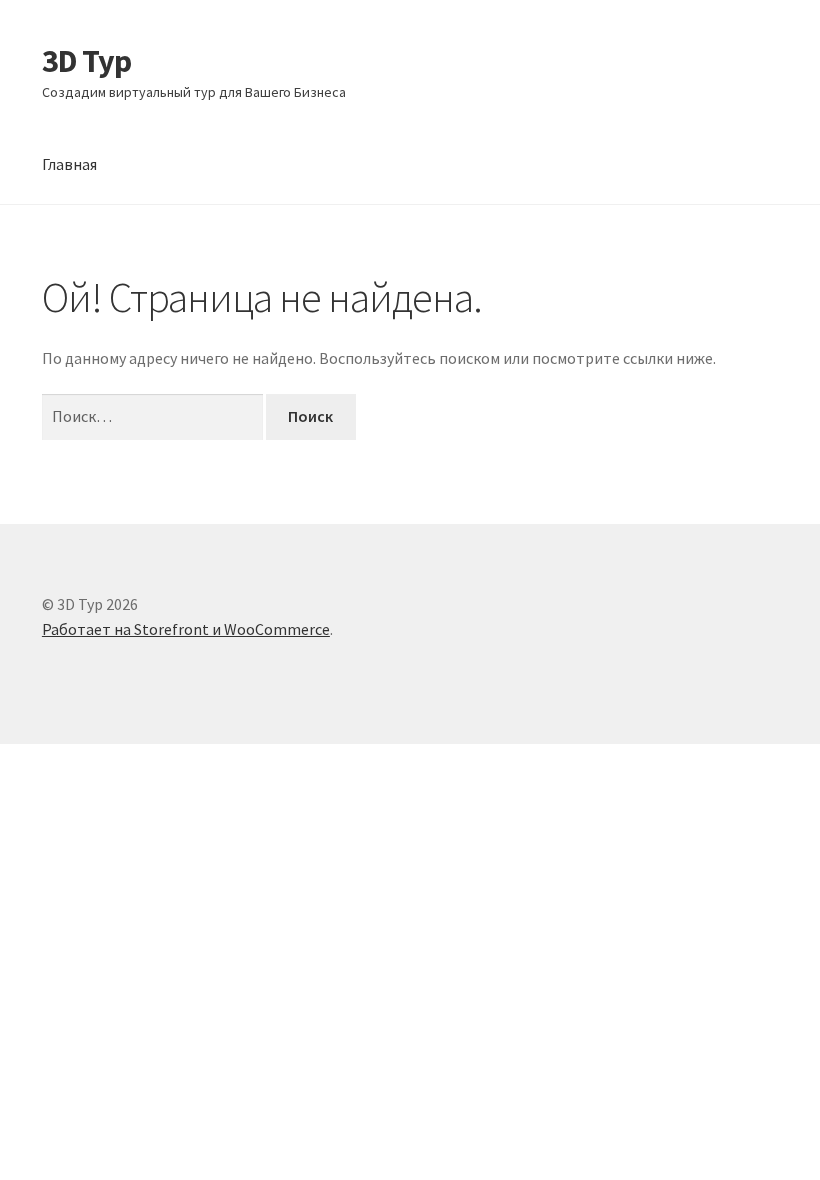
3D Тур (86, 61)
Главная (69, 164)
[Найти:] (154, 416)
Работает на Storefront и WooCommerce (186, 629)
